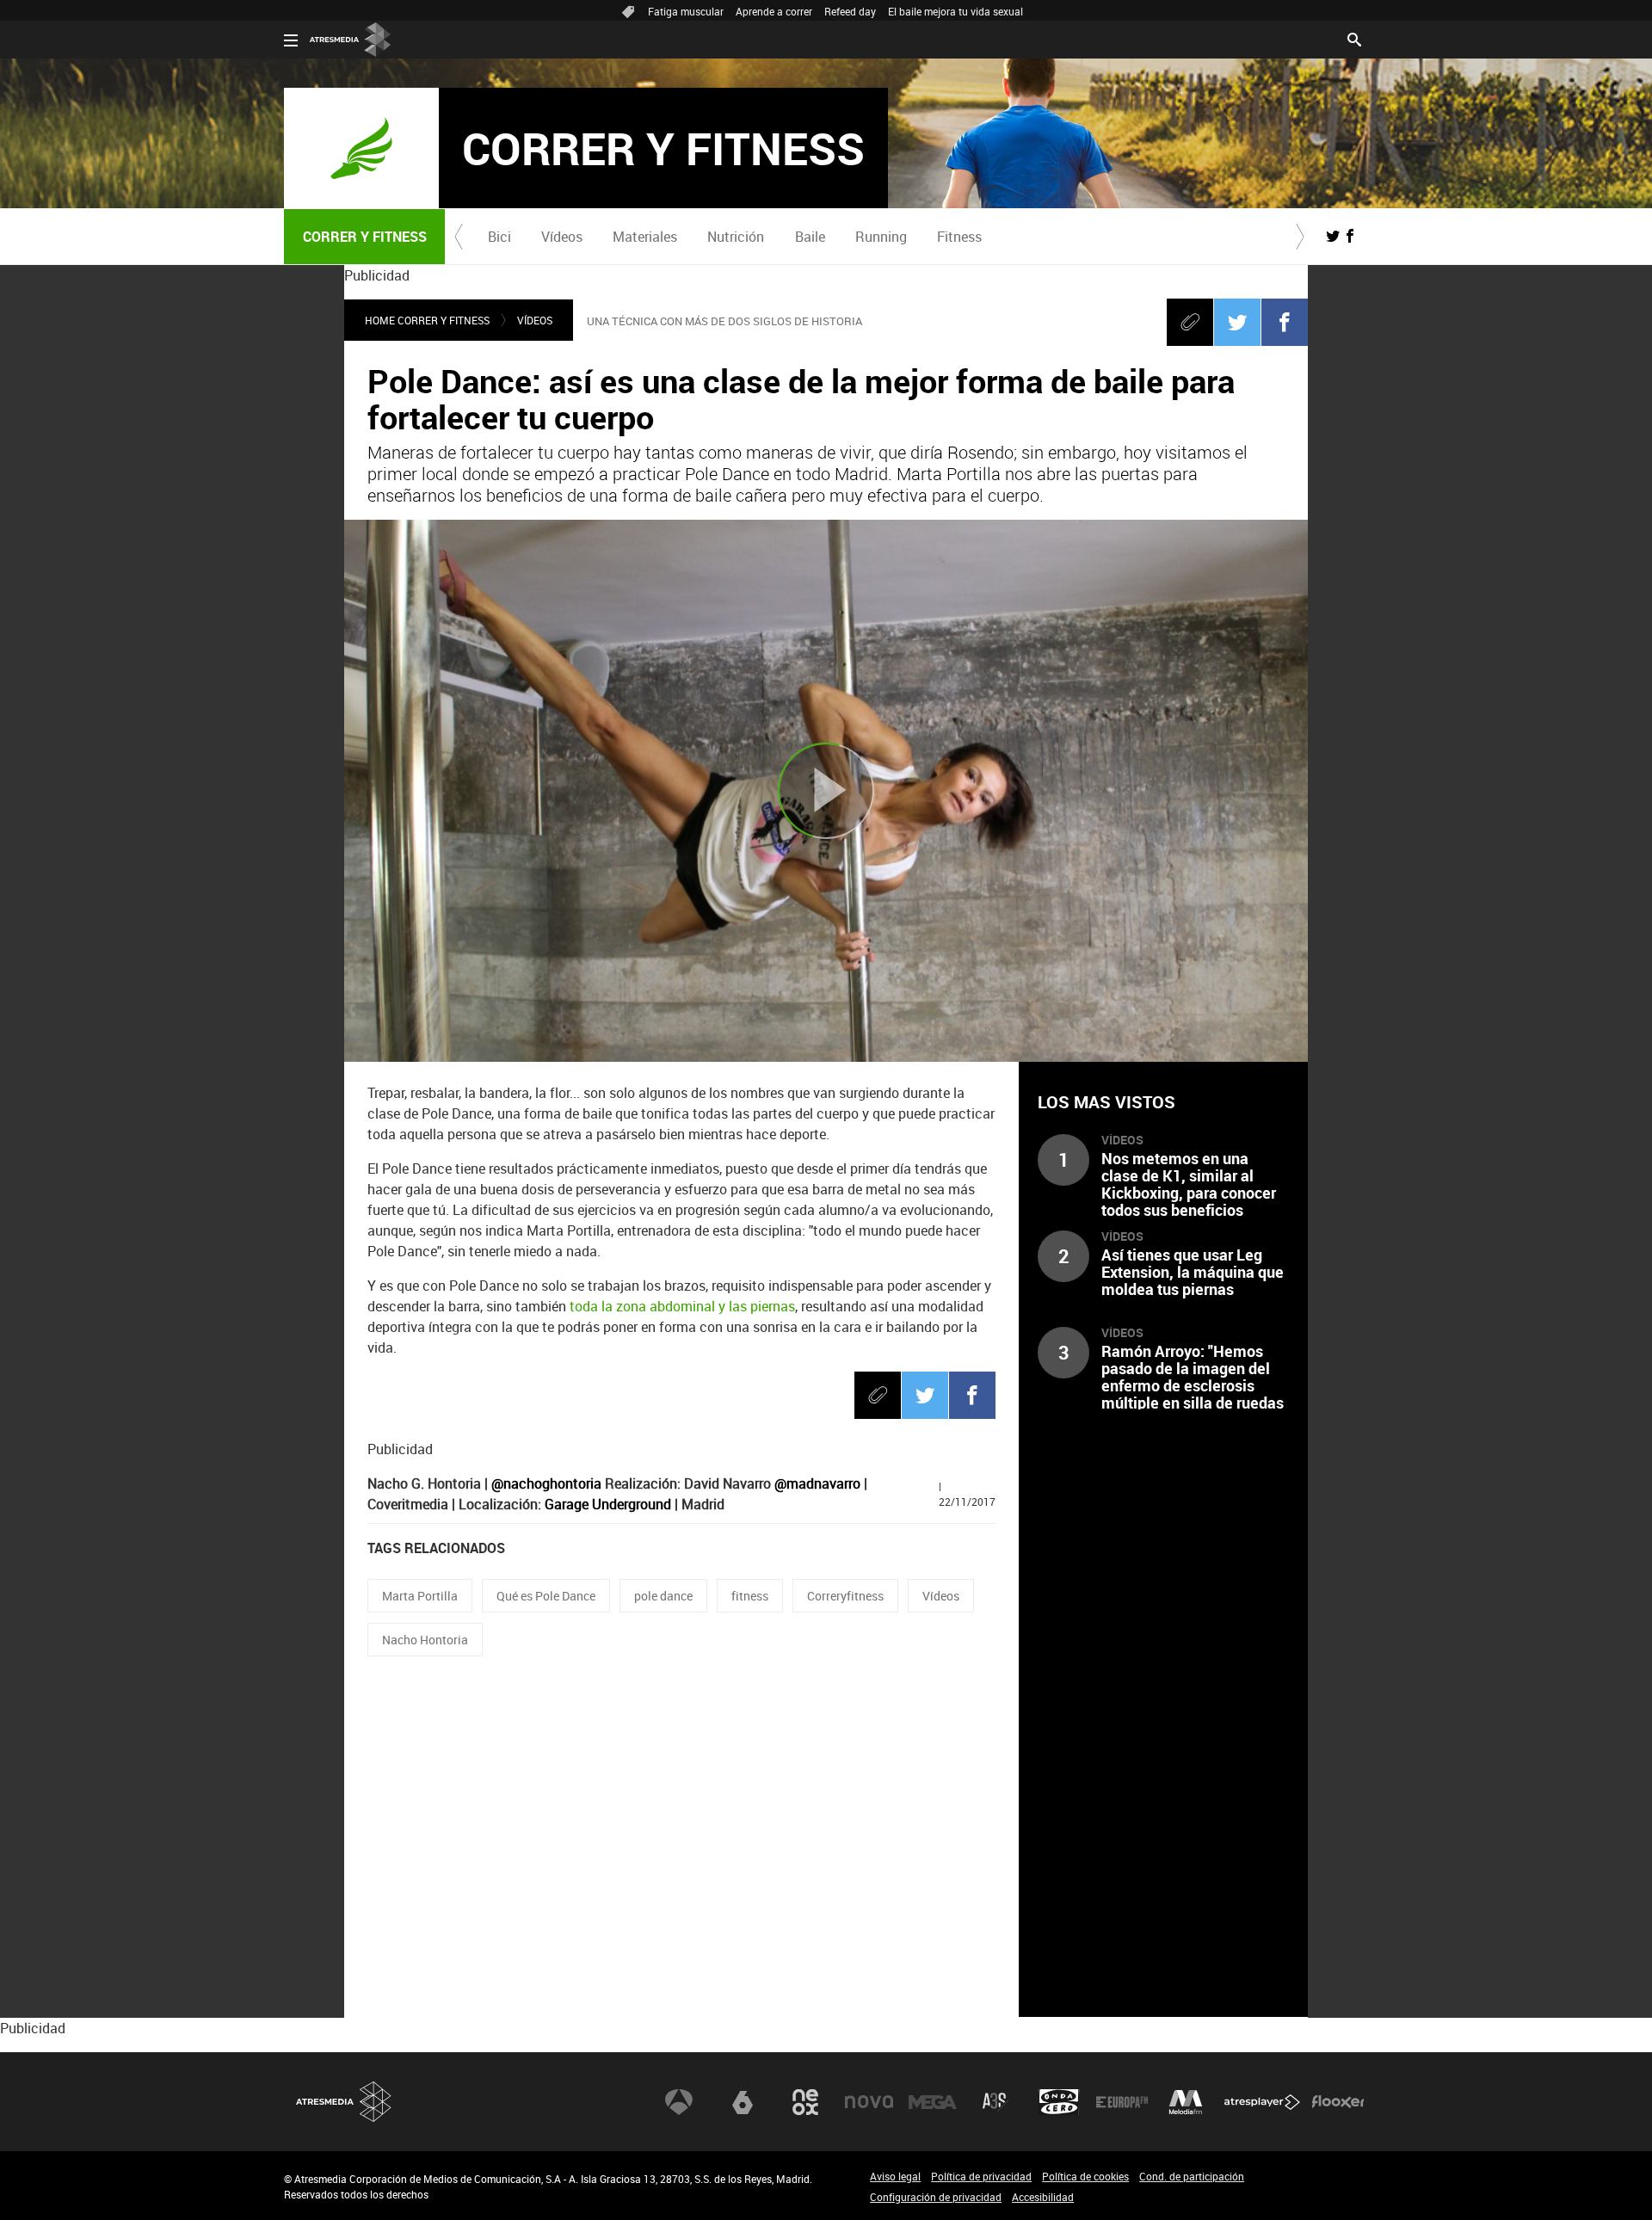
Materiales (645, 237)
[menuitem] (499, 237)
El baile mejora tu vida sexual (955, 11)
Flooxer (1338, 2102)
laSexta (743, 2102)
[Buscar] (1354, 38)
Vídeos (562, 237)
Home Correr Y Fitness (427, 320)
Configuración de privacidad (936, 2197)
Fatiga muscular (686, 11)
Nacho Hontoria (425, 1640)
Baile (810, 237)
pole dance (663, 1596)
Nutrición (736, 237)
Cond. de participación (1192, 2176)
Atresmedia (344, 2102)
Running (881, 237)
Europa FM (1122, 2102)
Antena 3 (679, 2102)
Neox (805, 2102)
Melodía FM (1186, 2102)
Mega (933, 2102)
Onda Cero (1059, 2102)
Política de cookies (1085, 2176)
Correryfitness (845, 1596)
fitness (750, 1596)
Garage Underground (608, 1504)
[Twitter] (1237, 322)
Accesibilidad (1043, 2197)
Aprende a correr (774, 11)
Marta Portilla (420, 1596)
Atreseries (996, 2102)
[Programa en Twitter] (1333, 236)
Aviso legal (895, 2176)
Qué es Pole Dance (546, 1596)
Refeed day (850, 11)
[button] (459, 237)
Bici (499, 237)
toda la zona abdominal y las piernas (682, 1306)
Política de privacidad (981, 2176)
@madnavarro (817, 1483)
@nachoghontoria (546, 1483)
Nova (869, 2102)
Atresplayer (1262, 2102)
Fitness (959, 237)
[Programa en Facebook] (1350, 236)
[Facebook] (1285, 322)
